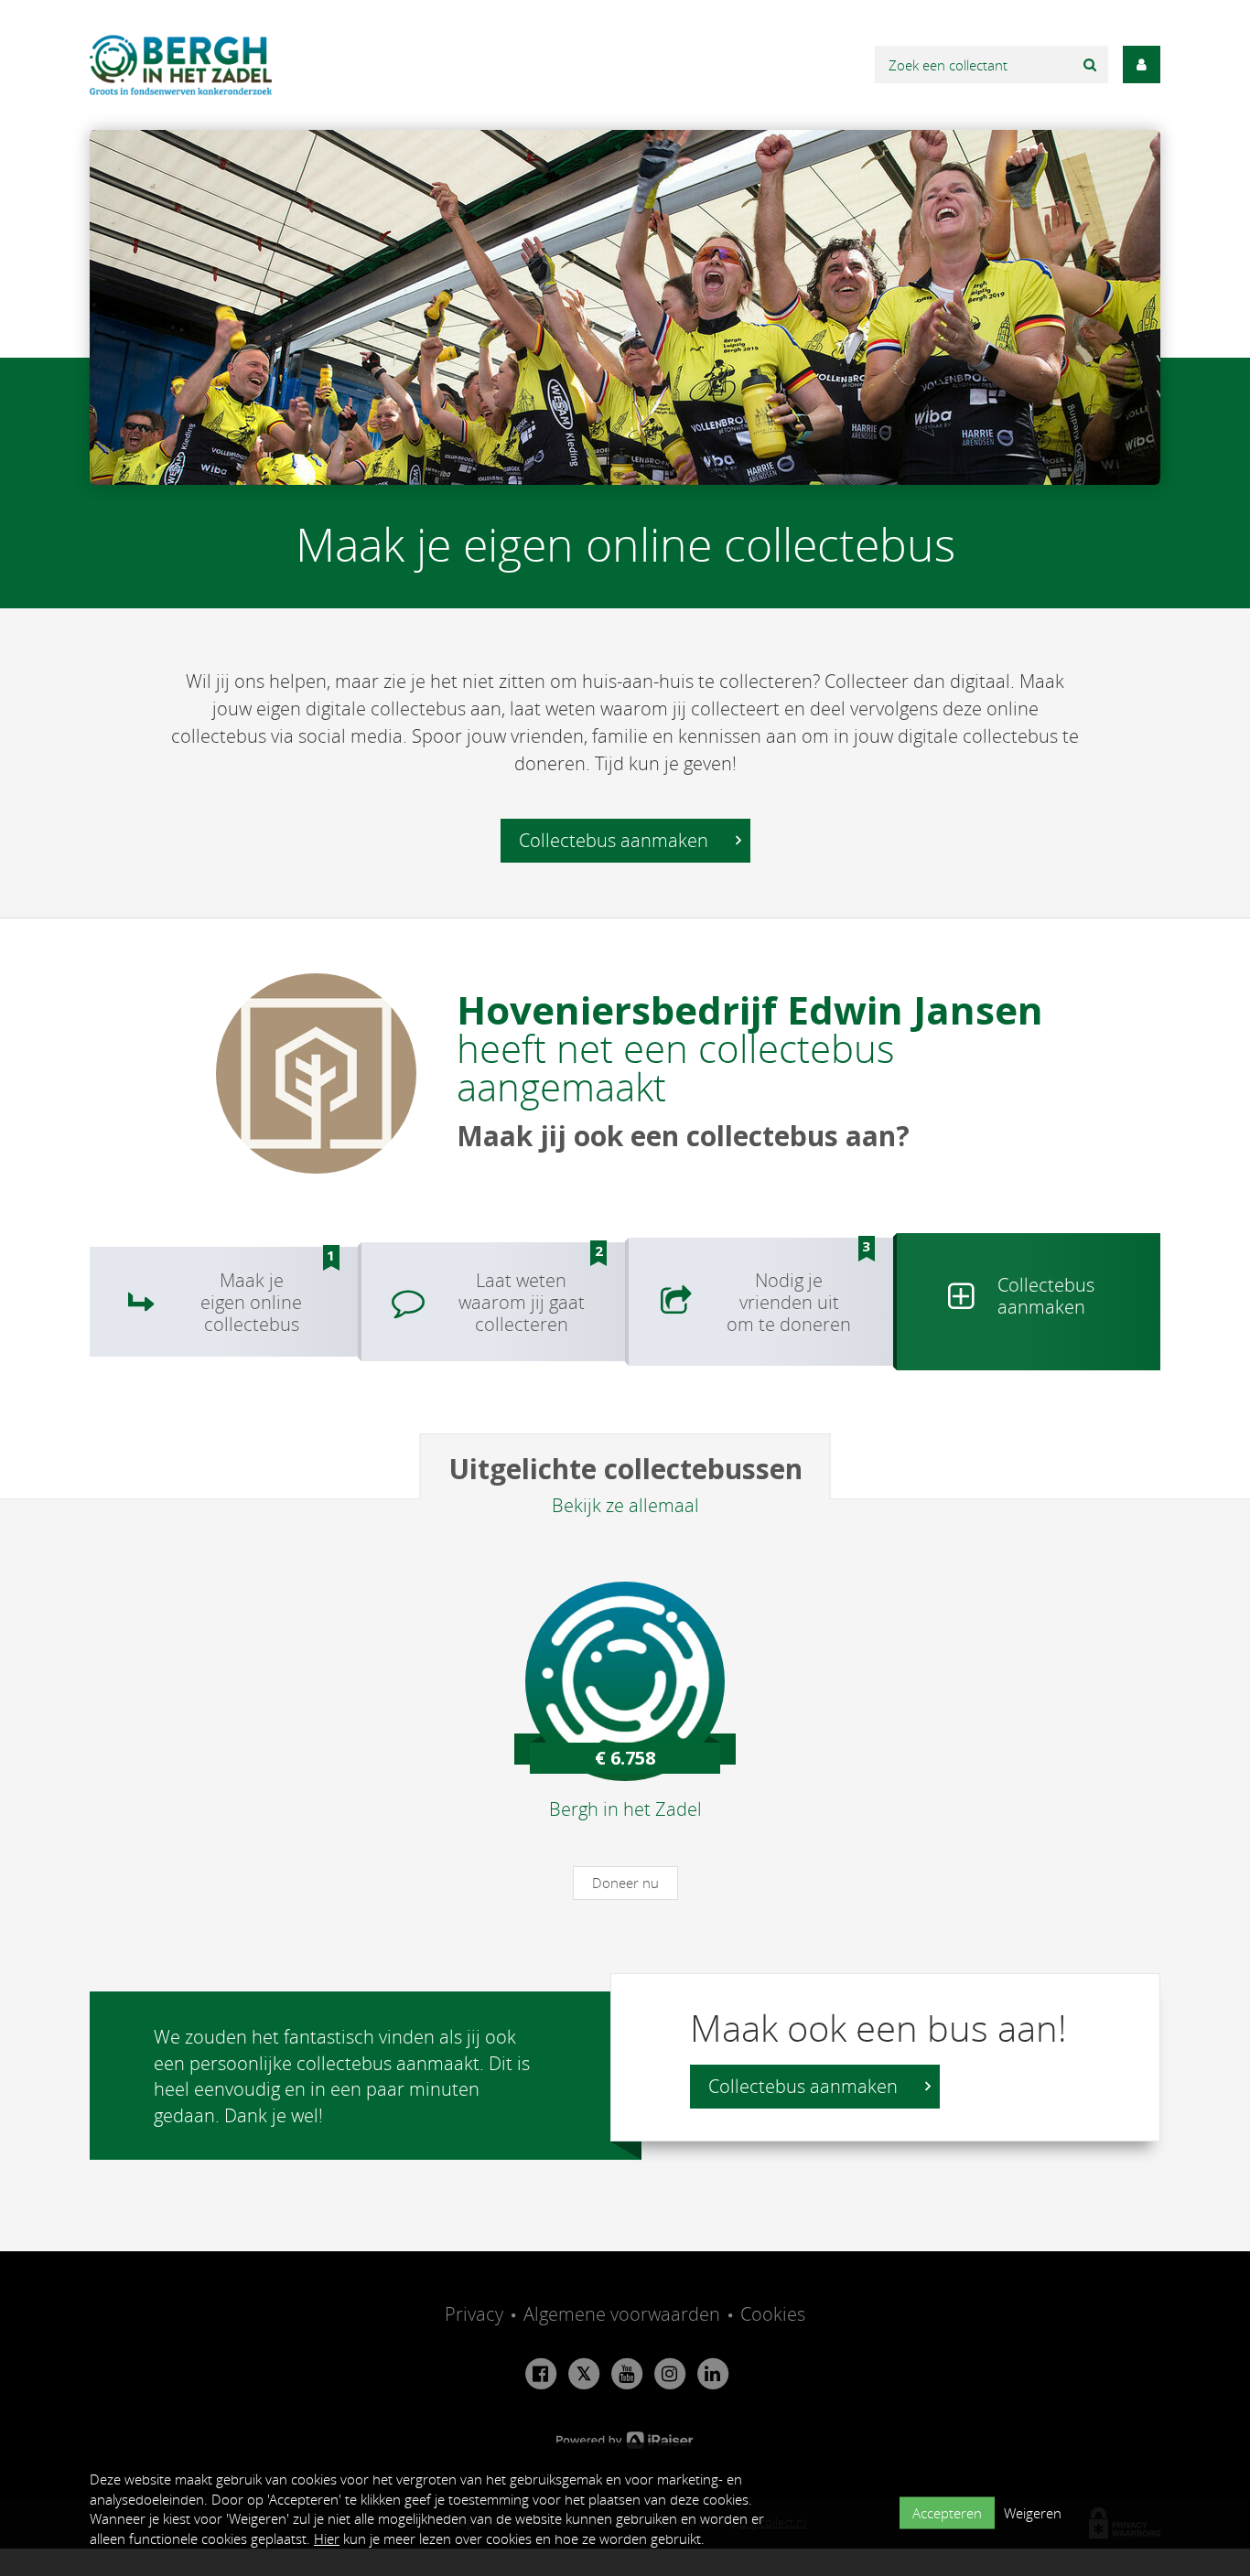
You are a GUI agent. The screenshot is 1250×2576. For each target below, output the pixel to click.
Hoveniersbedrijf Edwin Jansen (750, 1009)
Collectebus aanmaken (616, 840)
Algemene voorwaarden (622, 2314)
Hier (327, 2538)
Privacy (474, 2314)
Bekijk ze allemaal (625, 1505)
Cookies (773, 2314)
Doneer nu (625, 1883)
